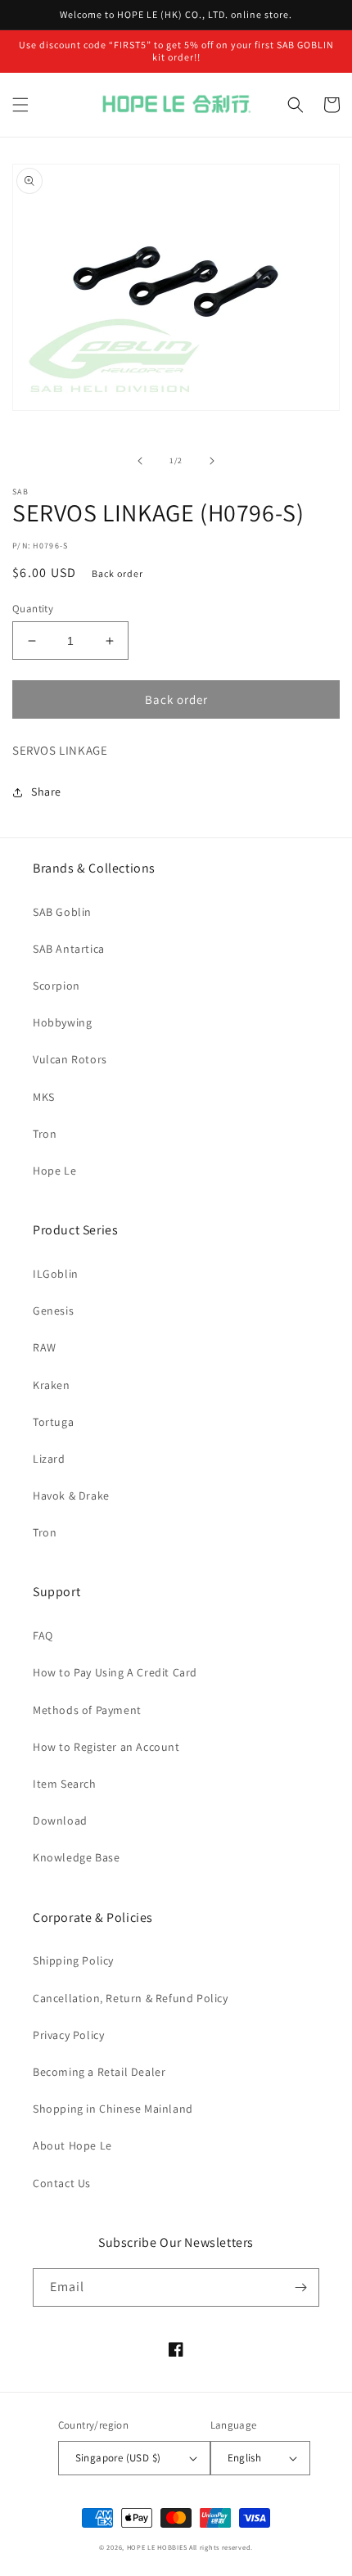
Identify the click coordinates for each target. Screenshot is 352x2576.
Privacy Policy (68, 2035)
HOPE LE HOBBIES (157, 2547)
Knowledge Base (76, 1857)
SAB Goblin (62, 912)
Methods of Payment (87, 1710)
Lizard (49, 1459)
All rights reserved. (221, 2547)
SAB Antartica (69, 949)
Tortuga (53, 1422)
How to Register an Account (106, 1747)
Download (60, 1820)
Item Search (65, 1784)
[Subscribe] (300, 2287)
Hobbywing (62, 1022)
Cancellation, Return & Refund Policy (131, 1998)
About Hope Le (72, 2145)
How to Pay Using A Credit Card (115, 1672)
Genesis (53, 1311)
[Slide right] (212, 461)
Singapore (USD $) (118, 2458)
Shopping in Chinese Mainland (113, 2109)
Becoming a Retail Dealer (99, 2072)
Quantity (33, 609)
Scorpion (56, 986)
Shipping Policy (73, 1960)
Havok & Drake (71, 1496)
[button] (20, 105)
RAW (45, 1347)
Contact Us (62, 2183)
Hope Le (54, 1171)
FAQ (43, 1635)
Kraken (52, 1385)
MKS (44, 1097)
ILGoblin (56, 1274)
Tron (45, 1134)
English (245, 2458)
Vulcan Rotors (70, 1059)
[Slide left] (140, 461)
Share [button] (46, 792)
